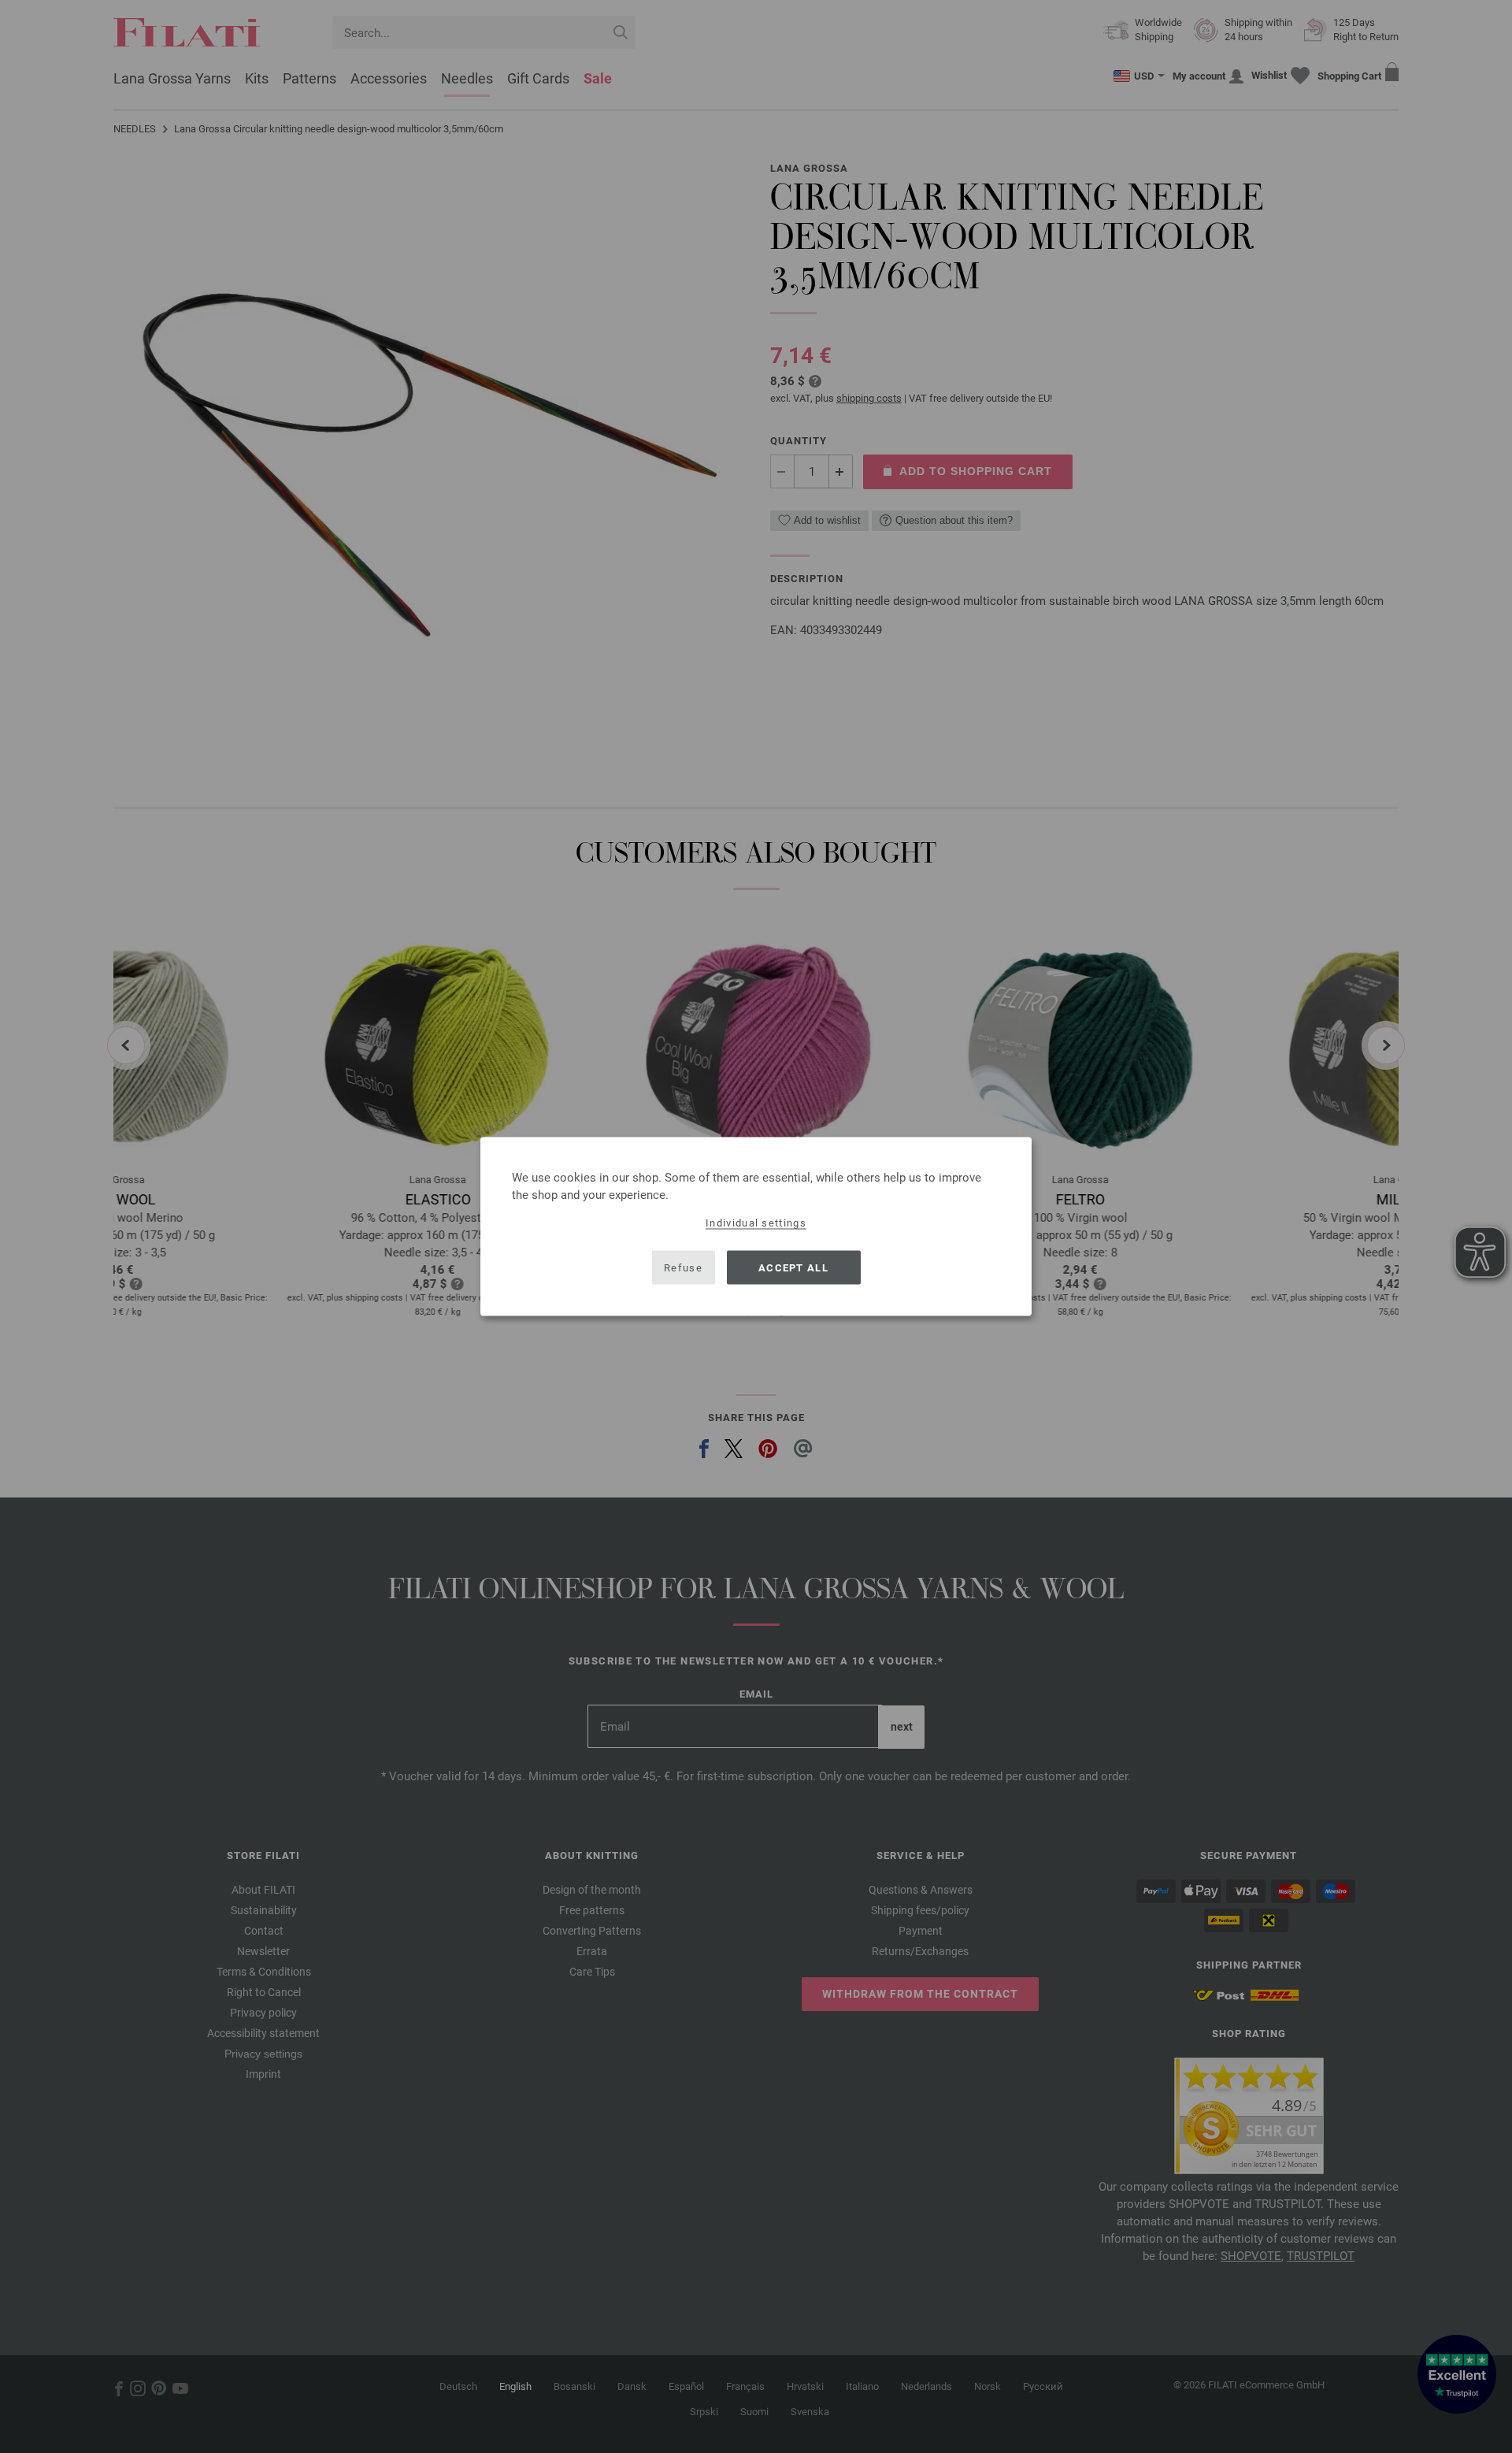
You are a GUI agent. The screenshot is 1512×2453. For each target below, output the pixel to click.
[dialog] (756, 1227)
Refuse (683, 1267)
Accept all (793, 1267)
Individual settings (756, 1223)
